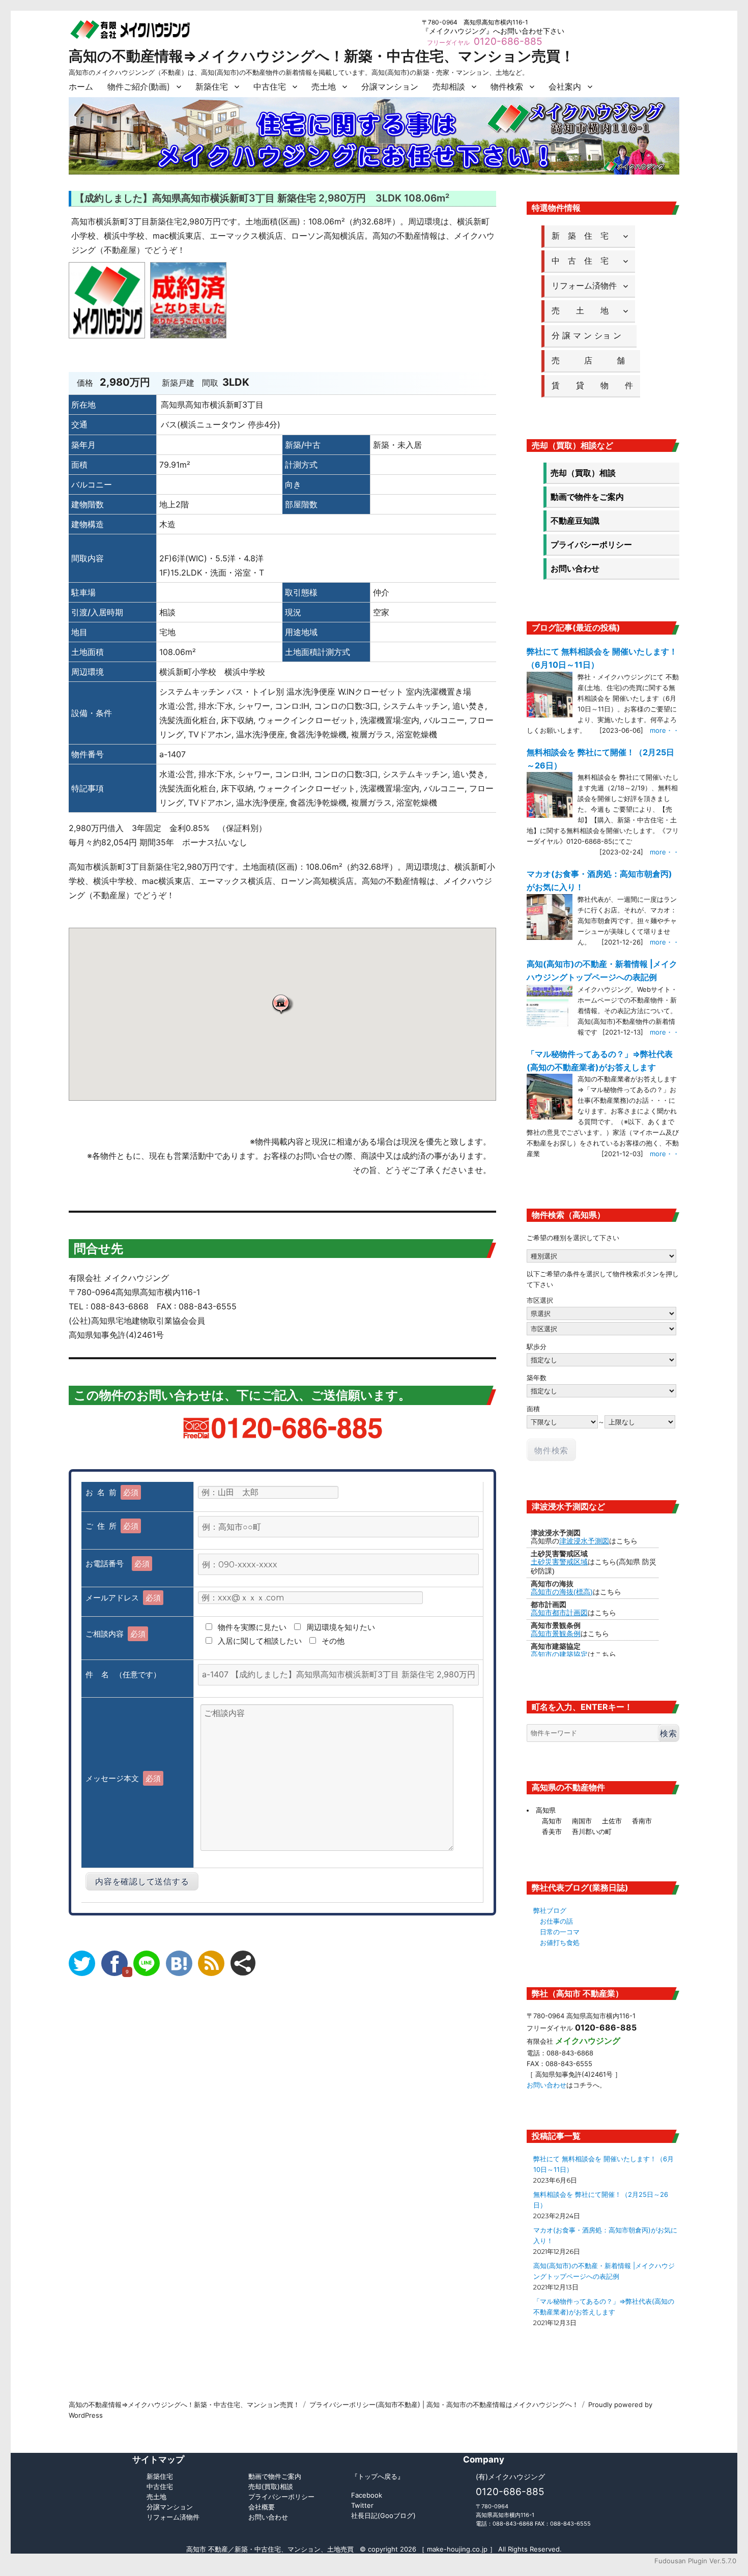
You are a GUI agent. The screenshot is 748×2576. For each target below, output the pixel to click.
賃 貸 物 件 (592, 385)
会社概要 (262, 2507)
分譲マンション (390, 87)
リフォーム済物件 (584, 285)
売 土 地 (584, 310)
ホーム (81, 87)
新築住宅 (212, 87)
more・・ (665, 730)
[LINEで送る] (147, 1963)
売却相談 (449, 87)
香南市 (642, 1821)
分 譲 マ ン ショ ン (591, 335)
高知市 (552, 1821)
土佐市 (612, 1821)
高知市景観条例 (556, 1634)
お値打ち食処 (560, 1942)
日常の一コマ (560, 1932)
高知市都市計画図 (559, 1613)
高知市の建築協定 (559, 1654)
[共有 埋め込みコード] (243, 1963)
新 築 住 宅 (584, 236)
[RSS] (211, 1963)
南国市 (582, 1821)
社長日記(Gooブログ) (383, 2515)
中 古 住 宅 (584, 261)
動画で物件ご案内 (275, 2476)
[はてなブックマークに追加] (179, 1963)
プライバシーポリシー (591, 545)
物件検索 (507, 87)
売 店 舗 (592, 360)
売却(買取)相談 (271, 2486)
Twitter (362, 2505)
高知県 (546, 1810)
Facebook (367, 2495)
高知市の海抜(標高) (562, 1592)
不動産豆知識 (575, 521)
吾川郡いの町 (592, 1831)
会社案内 (565, 87)
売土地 (324, 87)
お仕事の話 (556, 1921)
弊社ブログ (550, 1910)
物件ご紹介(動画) (139, 87)
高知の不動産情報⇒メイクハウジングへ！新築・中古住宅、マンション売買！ (322, 56)
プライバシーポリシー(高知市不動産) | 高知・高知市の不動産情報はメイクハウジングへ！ (444, 2405)
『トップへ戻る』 (378, 2476)
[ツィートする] (82, 1963)
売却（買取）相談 (583, 473)
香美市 (552, 1831)
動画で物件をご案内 (587, 497)
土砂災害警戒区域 (559, 1562)
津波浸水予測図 (584, 1541)
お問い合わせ (575, 568)
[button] (282, 1004)
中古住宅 (270, 87)
